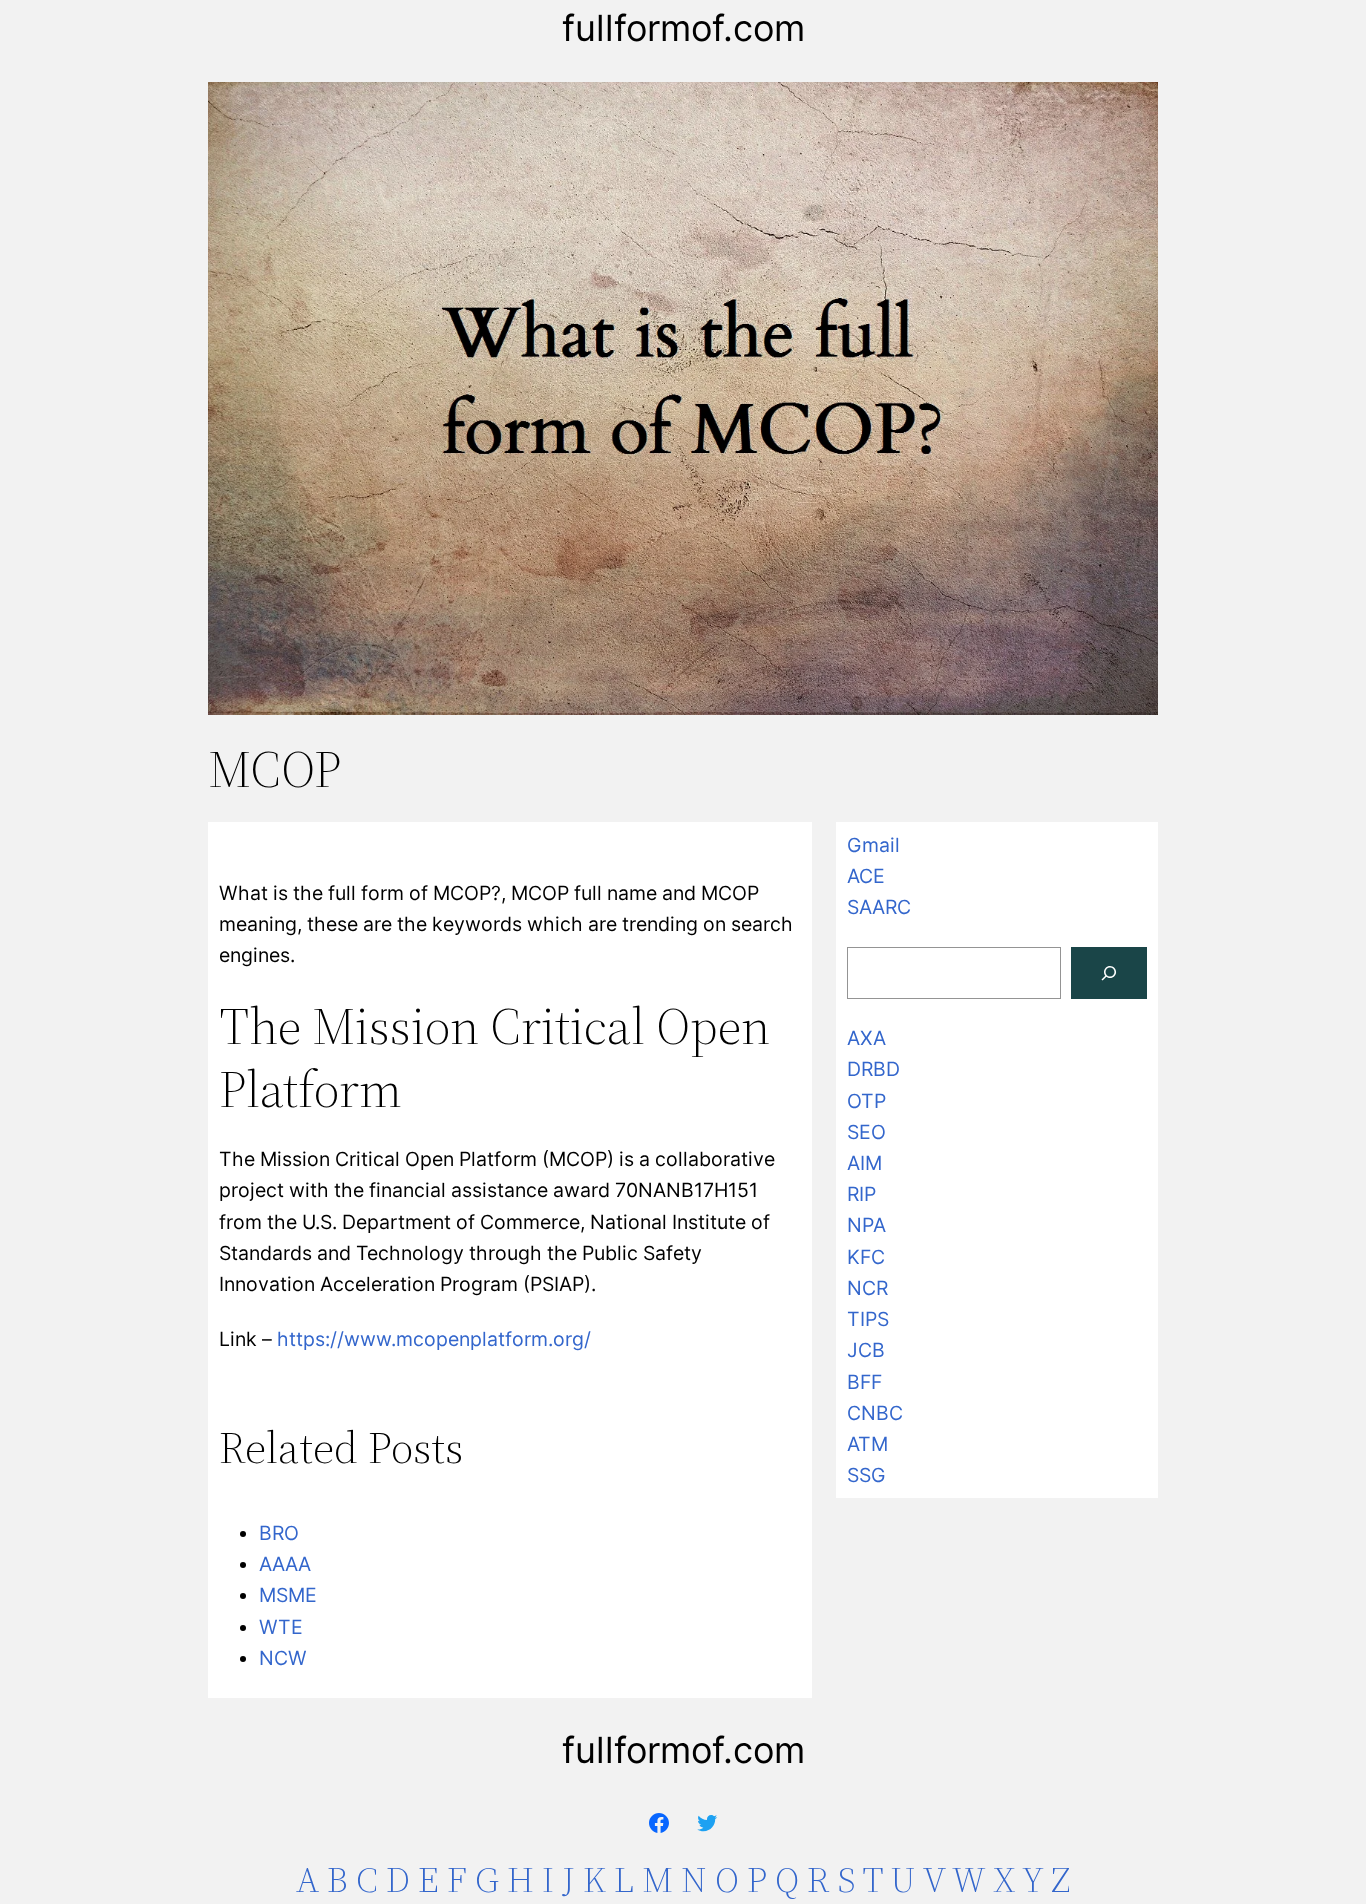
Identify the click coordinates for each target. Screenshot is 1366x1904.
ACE (866, 876)
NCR (867, 1288)
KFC (866, 1257)
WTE (281, 1627)
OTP (866, 1101)
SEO (866, 1132)
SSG (866, 1475)
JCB (866, 1350)
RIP (861, 1194)
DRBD (873, 1069)
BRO (279, 1533)
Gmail (873, 845)
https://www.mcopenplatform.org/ (434, 1339)
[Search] (1109, 973)
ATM (867, 1444)
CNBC (875, 1413)
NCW (283, 1658)
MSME (288, 1595)
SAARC (879, 907)
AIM (864, 1163)
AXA (866, 1038)
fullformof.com (683, 28)
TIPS (868, 1319)
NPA (866, 1225)
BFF (864, 1382)
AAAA (285, 1564)
